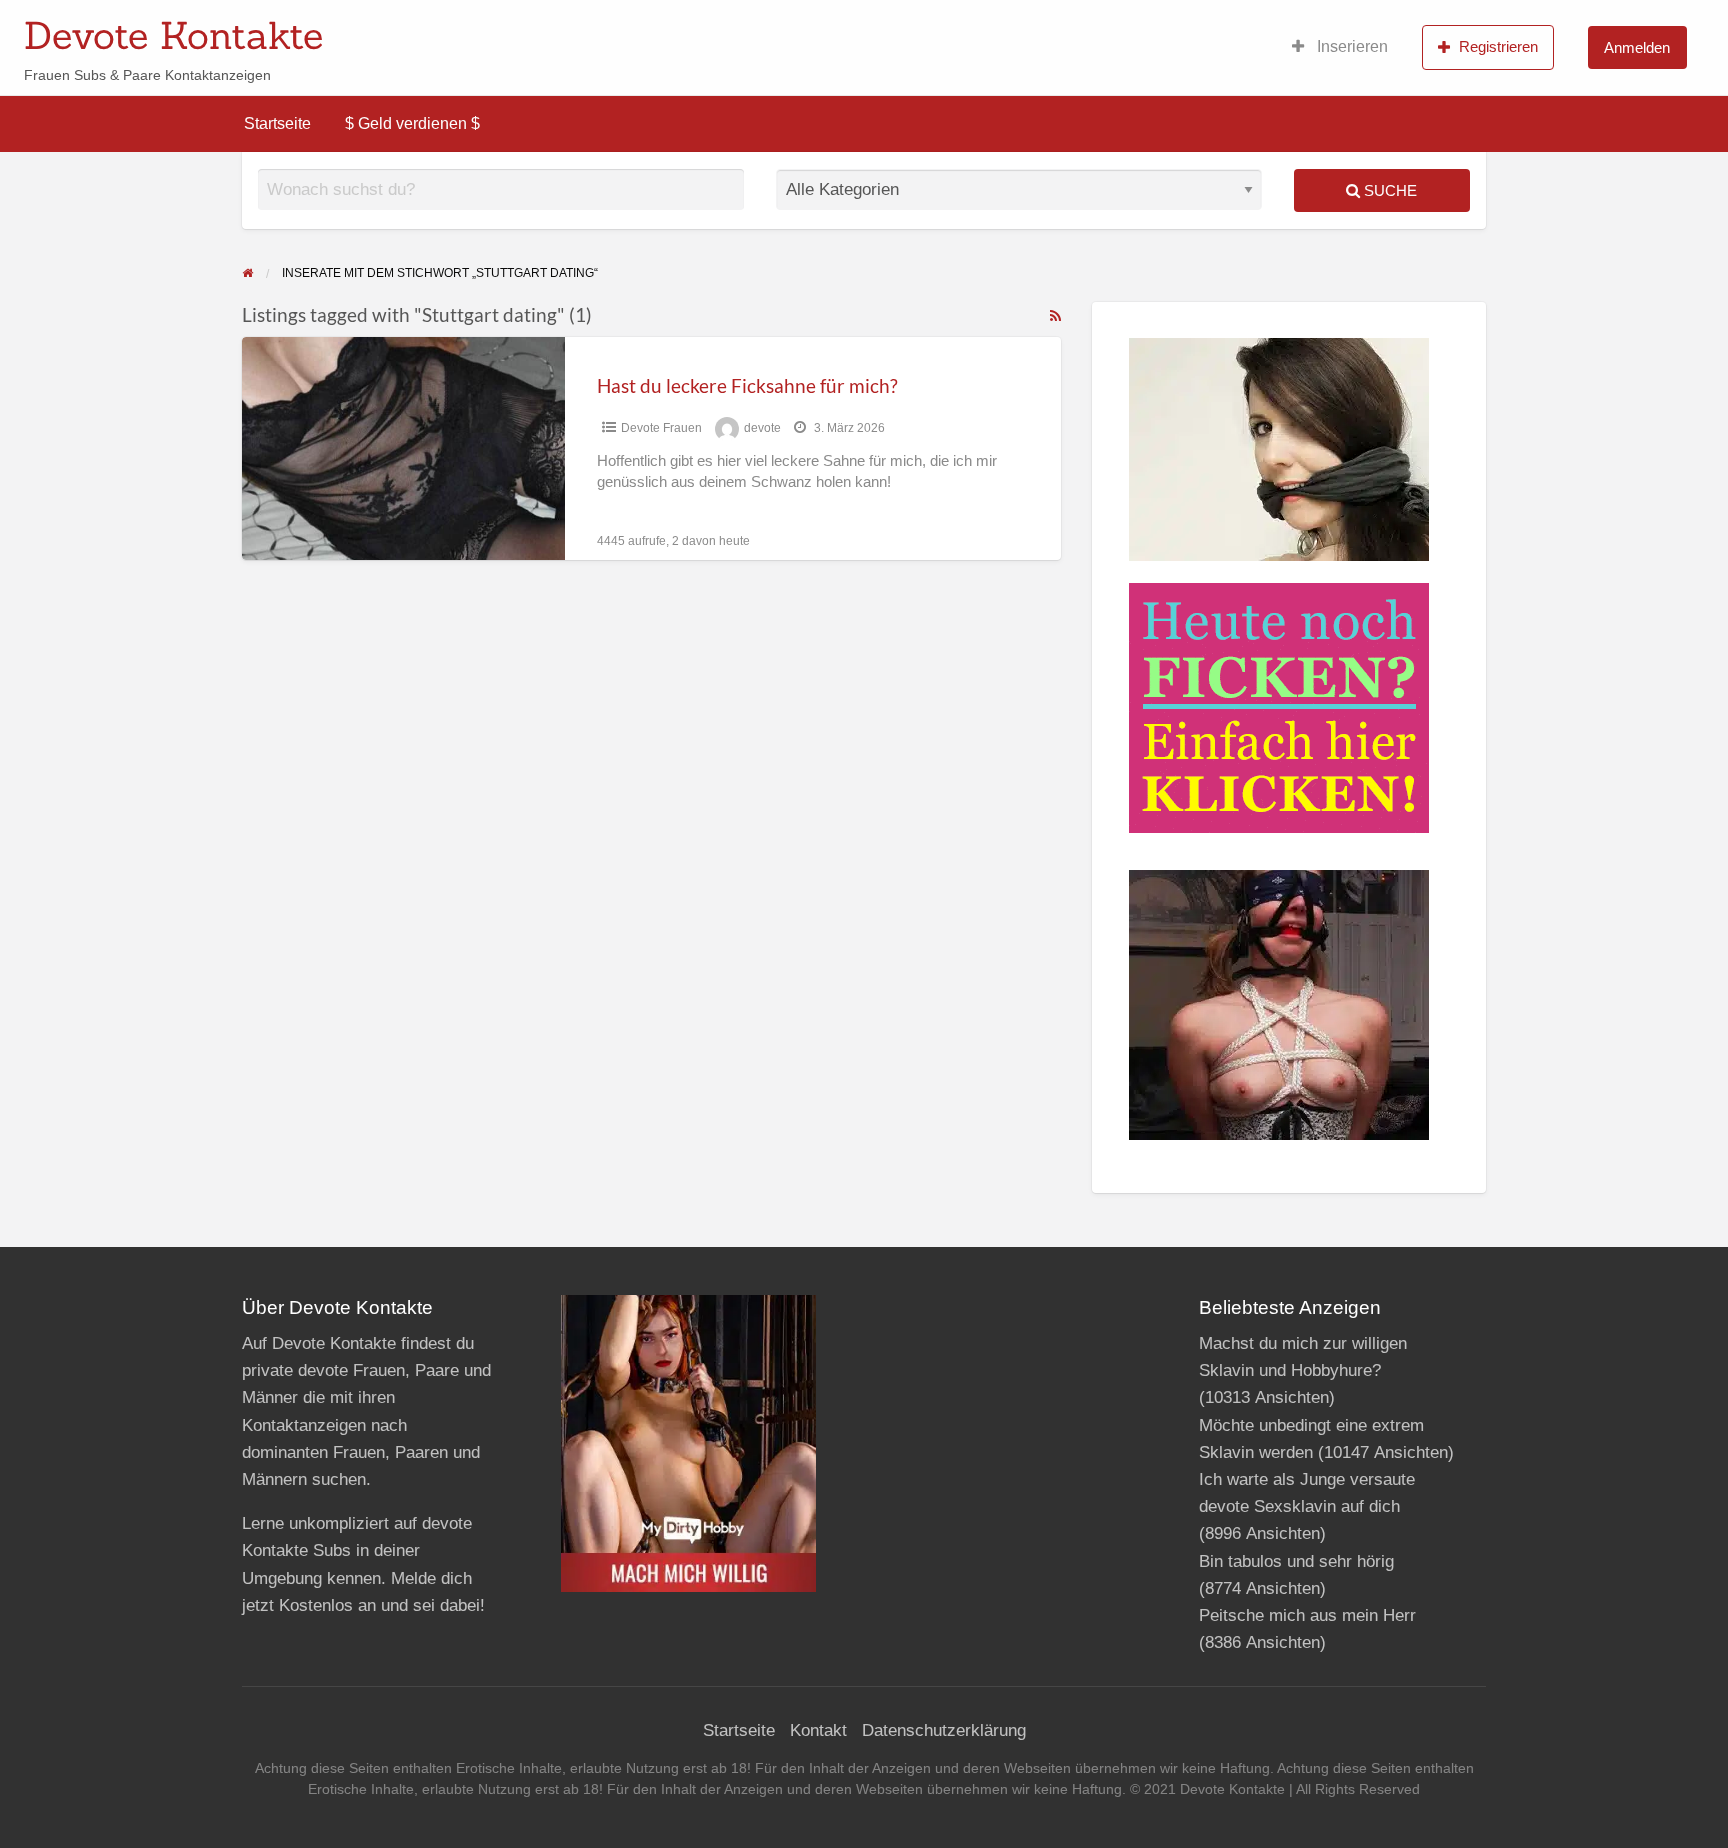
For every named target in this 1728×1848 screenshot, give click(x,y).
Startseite (277, 123)
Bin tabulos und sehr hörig (1296, 1561)
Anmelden (1637, 47)
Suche (1388, 190)
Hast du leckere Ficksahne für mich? (747, 385)
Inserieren (1350, 46)
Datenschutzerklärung (944, 1730)
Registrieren (1498, 46)
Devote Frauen (661, 428)
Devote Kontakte (173, 35)
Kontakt (818, 1730)
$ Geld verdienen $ (412, 123)
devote (762, 428)
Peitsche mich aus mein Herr (1307, 1615)
